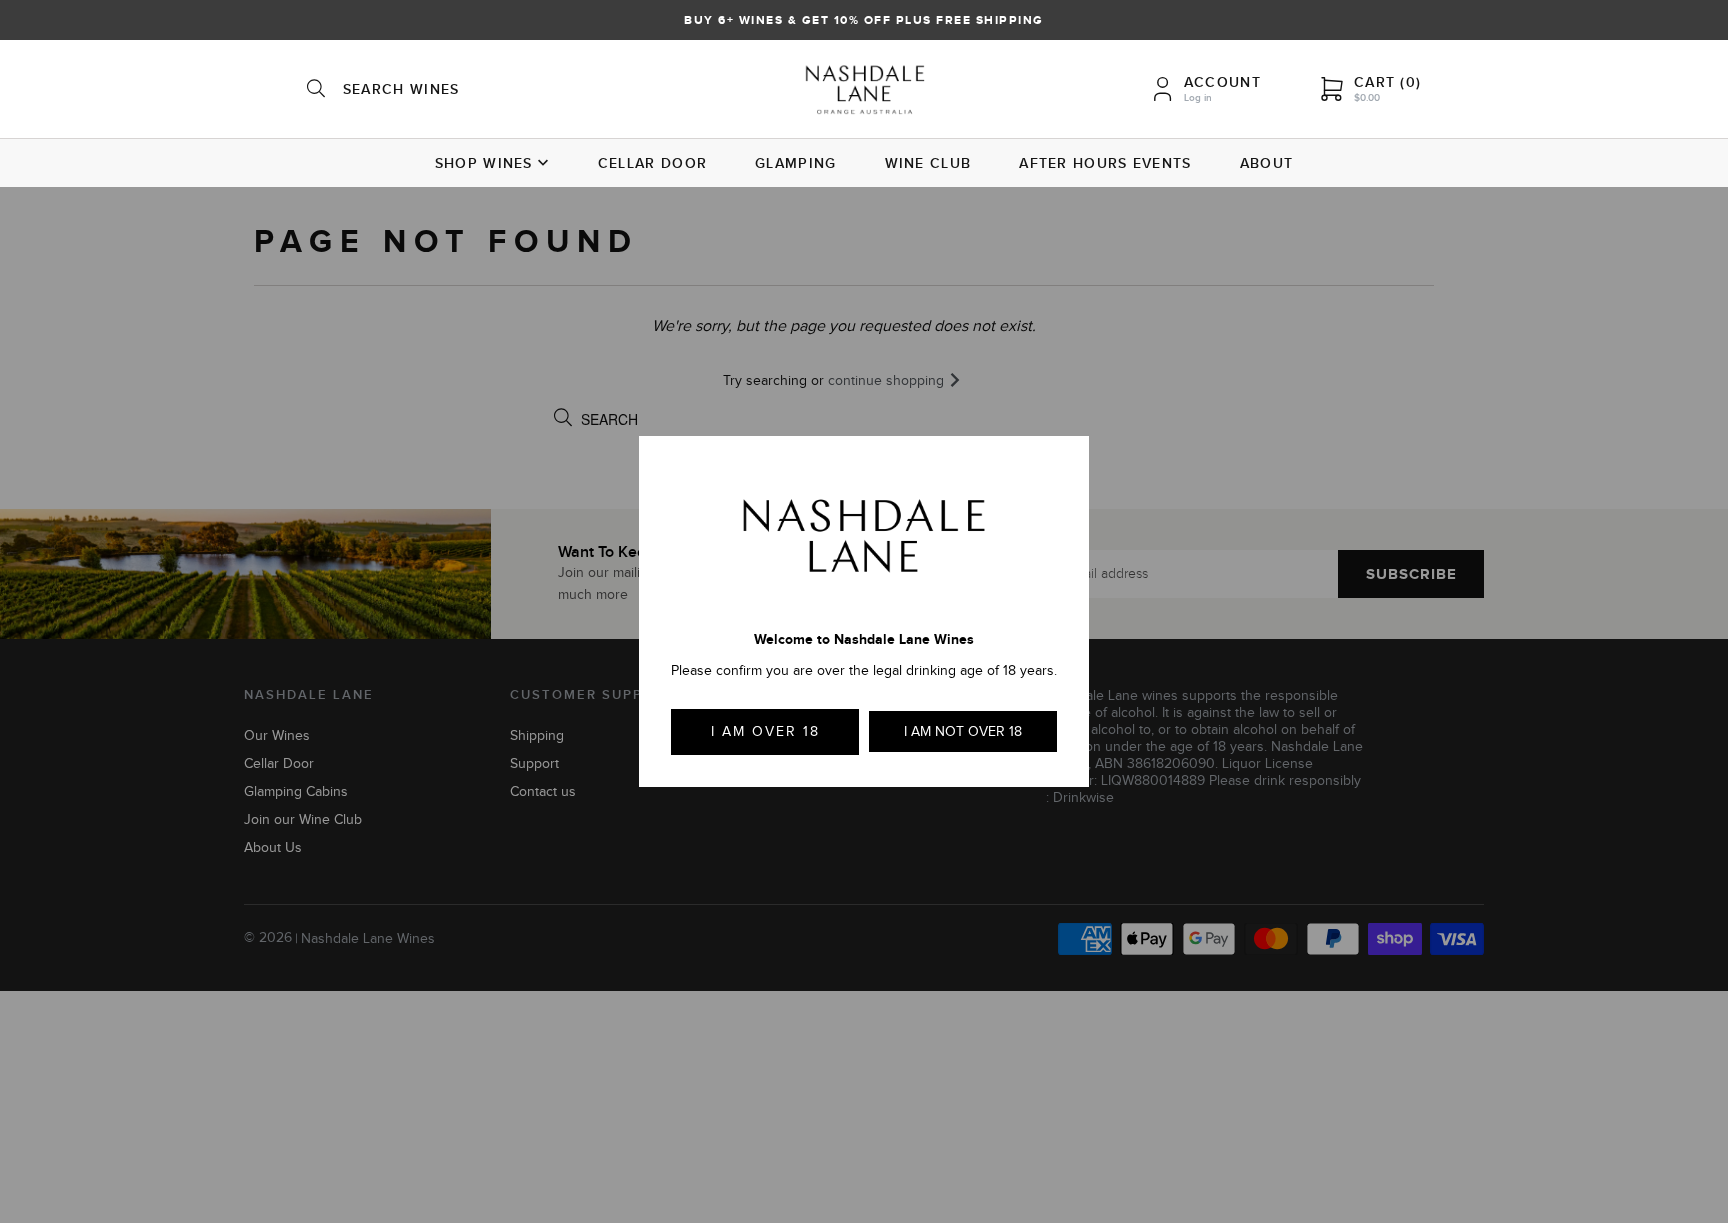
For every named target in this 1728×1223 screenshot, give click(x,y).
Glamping (795, 163)
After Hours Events (1105, 163)
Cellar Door (652, 163)
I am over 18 (765, 731)
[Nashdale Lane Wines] (864, 92)
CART (1387, 82)
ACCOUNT (1222, 82)
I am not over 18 (963, 731)
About (1267, 163)
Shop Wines (484, 163)
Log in (1198, 97)
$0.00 (1367, 97)
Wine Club (928, 163)
